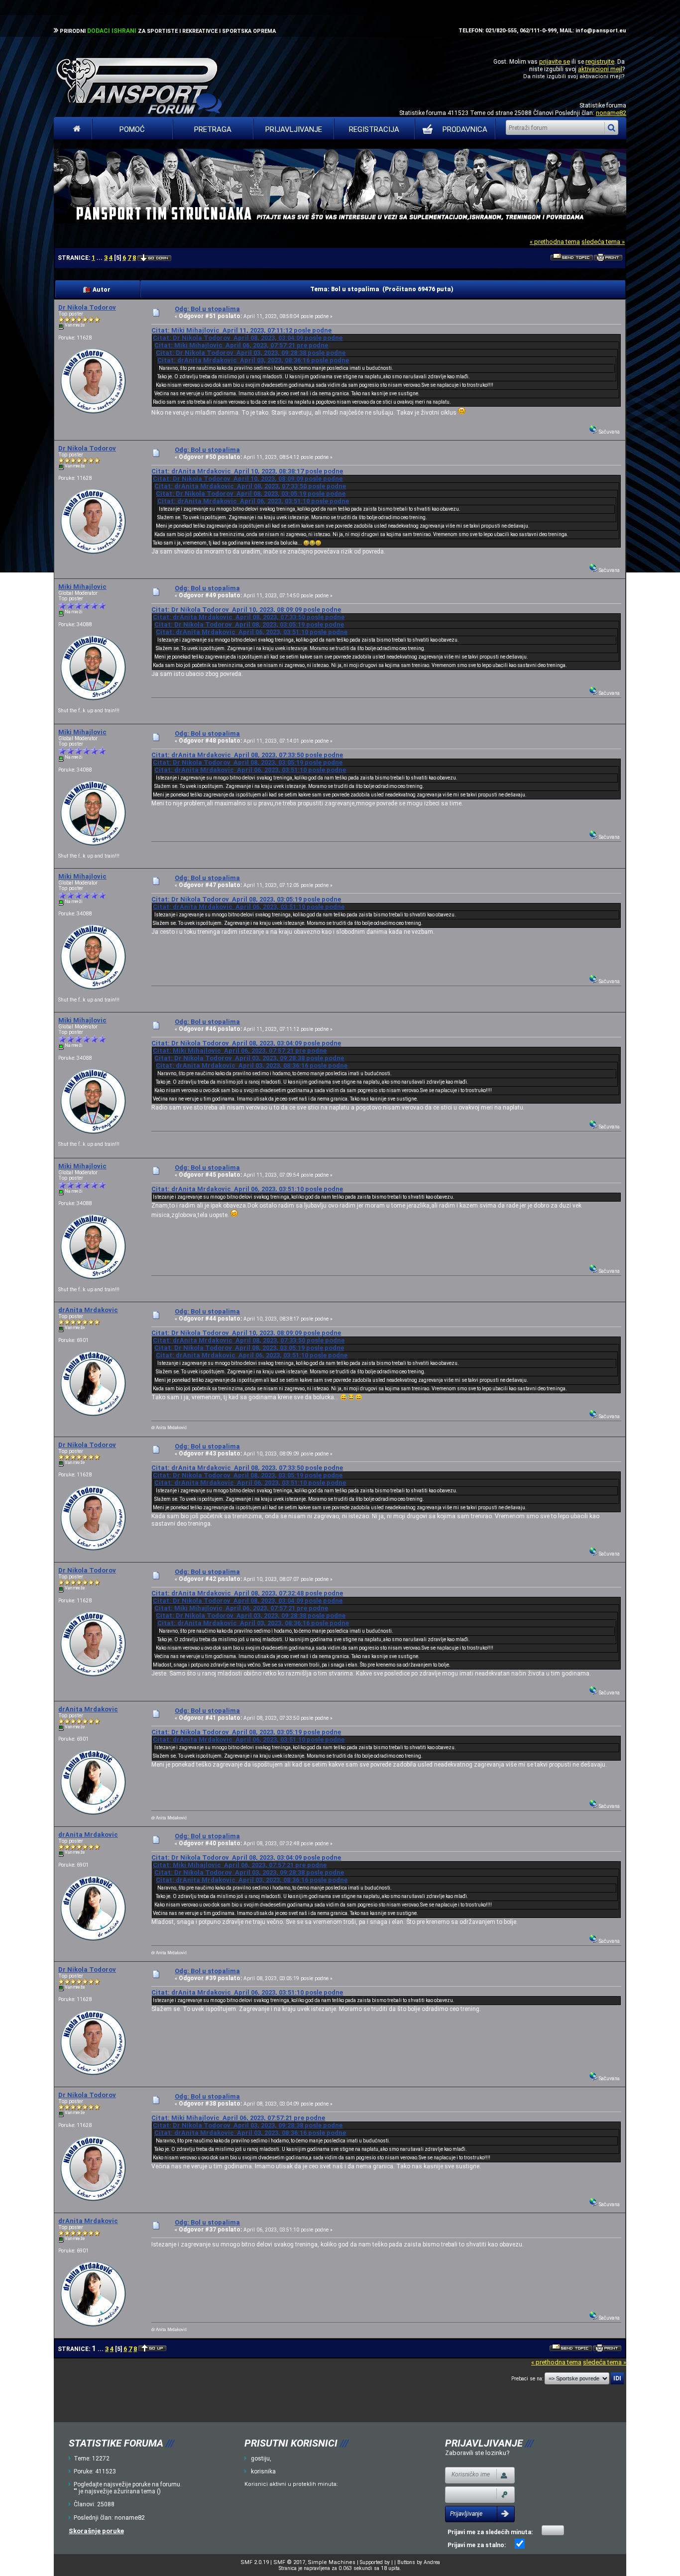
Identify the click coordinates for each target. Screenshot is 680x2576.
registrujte (600, 61)
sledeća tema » (603, 242)
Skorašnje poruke (96, 2531)
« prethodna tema (555, 242)
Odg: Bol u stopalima (207, 309)
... (100, 258)
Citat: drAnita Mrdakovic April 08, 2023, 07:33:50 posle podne (250, 486)
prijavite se (555, 61)
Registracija (374, 129)
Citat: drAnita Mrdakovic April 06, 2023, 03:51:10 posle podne (253, 501)
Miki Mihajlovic (82, 587)
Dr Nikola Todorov (87, 307)
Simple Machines (332, 2562)
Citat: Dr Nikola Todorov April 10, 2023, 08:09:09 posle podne (248, 479)
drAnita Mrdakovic (88, 1310)
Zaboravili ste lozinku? (477, 2453)
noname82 (611, 113)
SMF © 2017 (289, 2562)
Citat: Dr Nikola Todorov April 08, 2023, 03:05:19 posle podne (251, 494)
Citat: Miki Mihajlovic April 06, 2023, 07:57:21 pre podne (241, 345)
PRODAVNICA (465, 129)
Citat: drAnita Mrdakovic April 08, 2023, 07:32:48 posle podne (247, 1593)
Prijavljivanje (294, 129)
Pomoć (132, 129)
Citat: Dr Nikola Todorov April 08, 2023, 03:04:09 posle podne (248, 338)
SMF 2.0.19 (255, 2562)
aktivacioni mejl (600, 69)
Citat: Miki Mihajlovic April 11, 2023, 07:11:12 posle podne (241, 330)
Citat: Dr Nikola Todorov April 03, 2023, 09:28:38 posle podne (251, 353)
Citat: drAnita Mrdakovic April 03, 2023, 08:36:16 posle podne (253, 360)
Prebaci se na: (527, 2379)
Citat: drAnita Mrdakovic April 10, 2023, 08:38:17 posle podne (247, 471)
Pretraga (213, 129)
